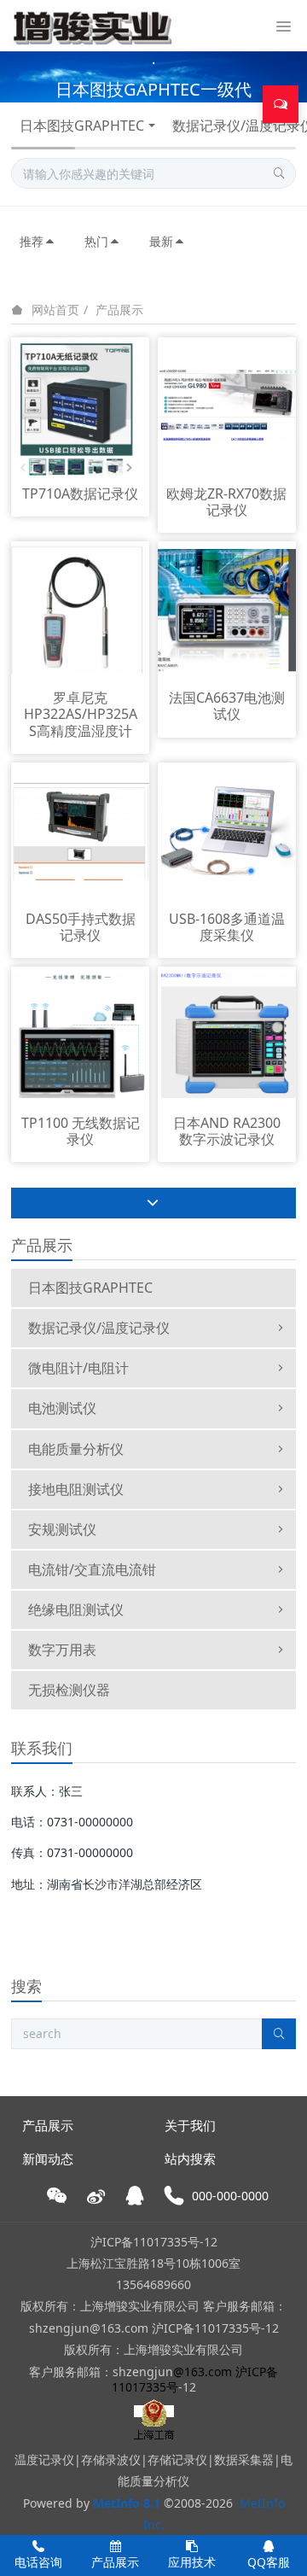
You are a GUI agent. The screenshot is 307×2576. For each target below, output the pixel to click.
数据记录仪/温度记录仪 (99, 1328)
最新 (161, 241)
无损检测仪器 (69, 1690)
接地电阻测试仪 (76, 1489)
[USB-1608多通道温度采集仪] (227, 830)
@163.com (203, 2372)
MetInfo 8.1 (127, 2503)
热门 (96, 241)
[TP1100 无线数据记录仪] (80, 1034)
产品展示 (119, 310)
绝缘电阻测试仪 (76, 1609)
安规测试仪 (62, 1529)
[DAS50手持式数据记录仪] (80, 830)
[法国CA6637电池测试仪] (227, 609)
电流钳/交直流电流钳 (92, 1569)
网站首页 (55, 310)
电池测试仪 (62, 1408)
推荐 (32, 241)
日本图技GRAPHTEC (82, 126)
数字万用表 (62, 1650)
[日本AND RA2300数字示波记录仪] (227, 1034)
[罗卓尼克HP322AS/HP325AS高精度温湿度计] (80, 609)
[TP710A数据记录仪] (80, 405)
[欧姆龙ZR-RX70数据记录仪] (227, 405)
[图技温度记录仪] (93, 26)
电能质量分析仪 (76, 1449)
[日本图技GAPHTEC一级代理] (153, 77)
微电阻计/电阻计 (78, 1368)
